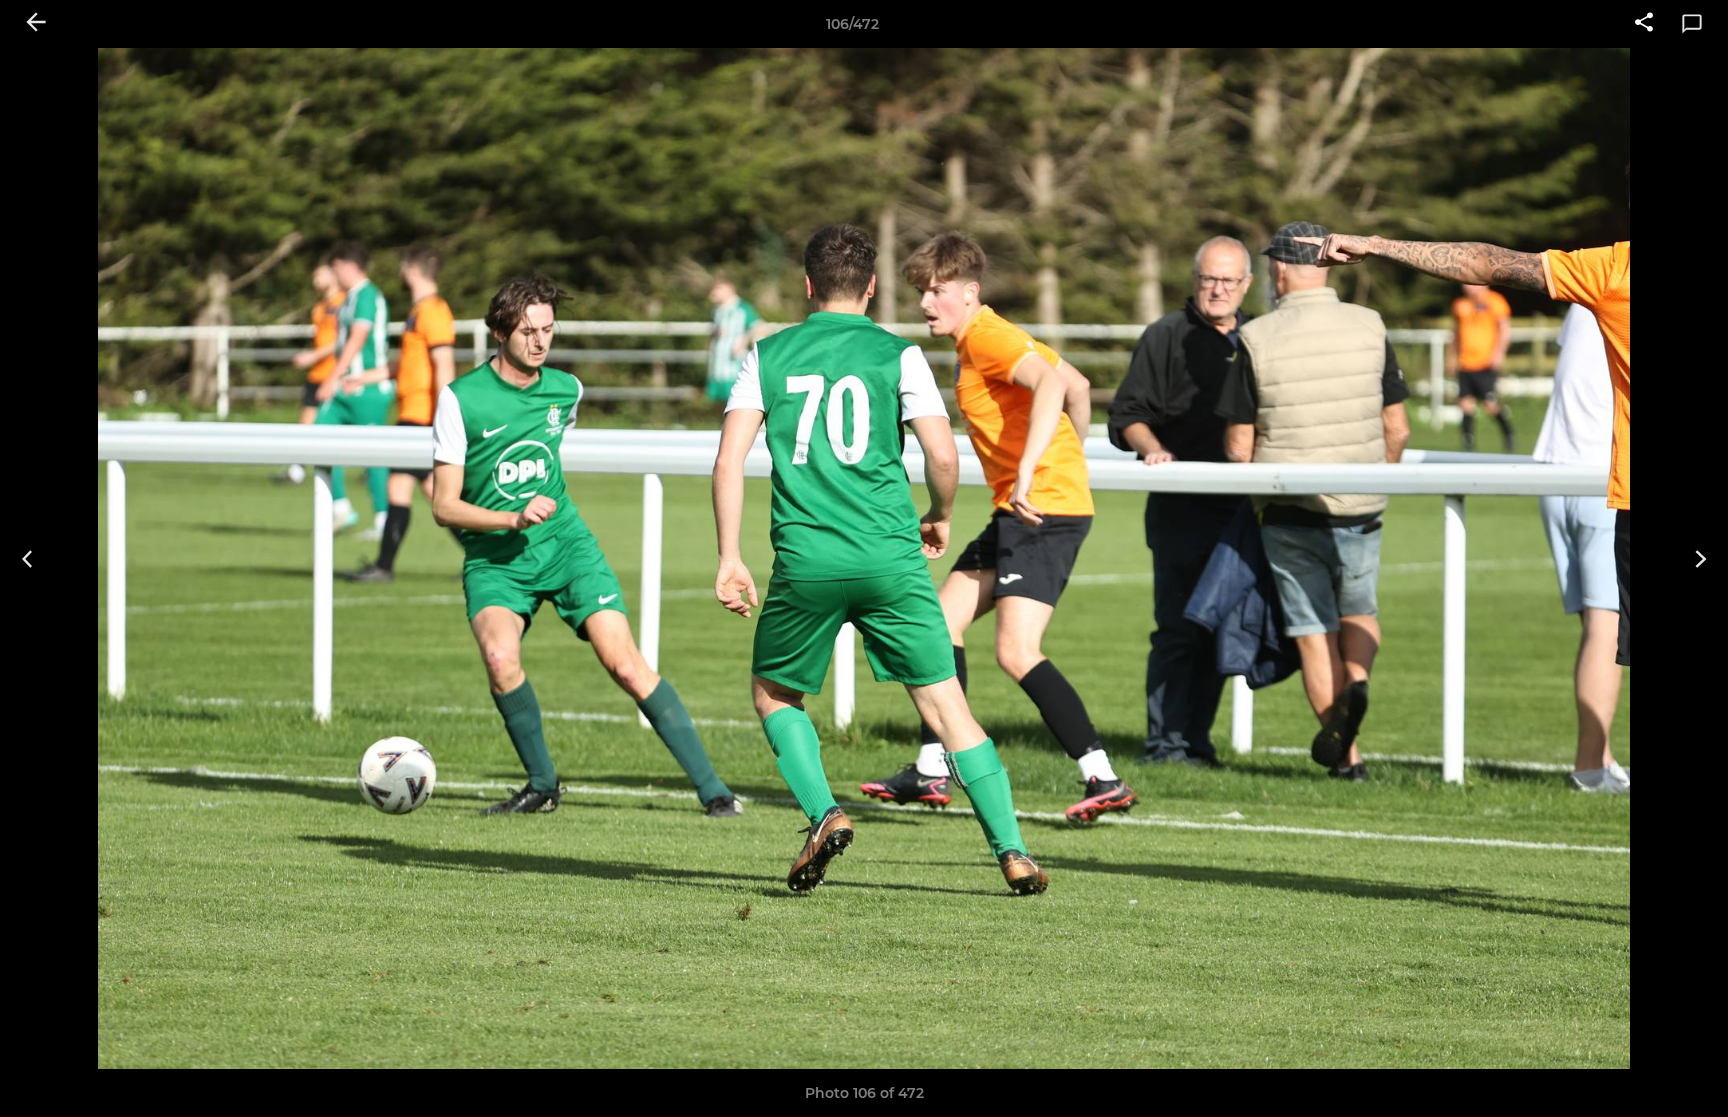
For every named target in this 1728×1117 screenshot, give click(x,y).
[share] (1644, 24)
